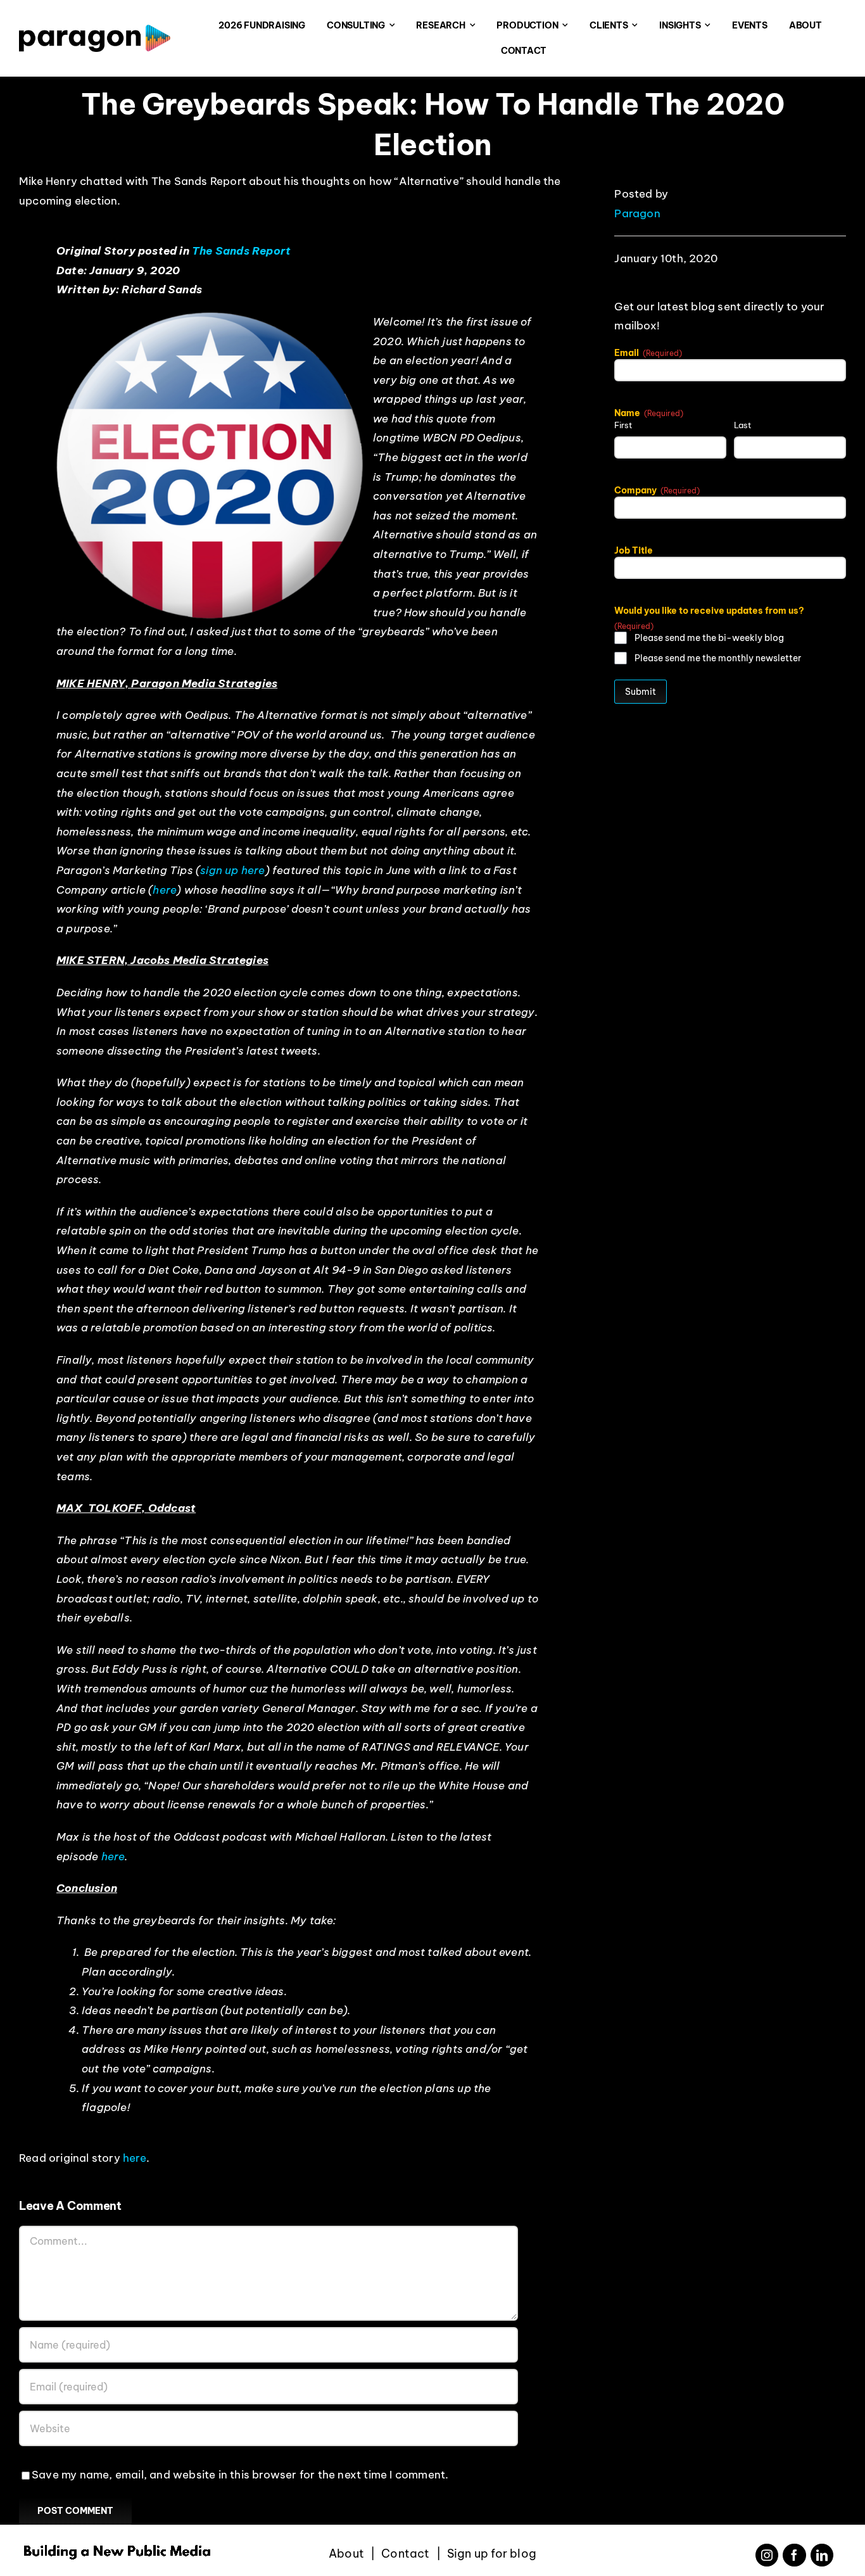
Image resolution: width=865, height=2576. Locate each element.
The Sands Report (241, 251)
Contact (405, 2554)
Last (743, 425)
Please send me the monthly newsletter (718, 658)
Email (648, 353)
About (346, 2554)
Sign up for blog (492, 2554)
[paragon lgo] (95, 30)
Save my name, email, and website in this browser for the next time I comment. (240, 2475)
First (623, 425)
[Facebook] (794, 2555)
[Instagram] (767, 2555)
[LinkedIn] (822, 2555)
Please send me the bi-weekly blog (709, 638)
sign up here (232, 870)
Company (657, 490)
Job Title (634, 550)
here (165, 890)
